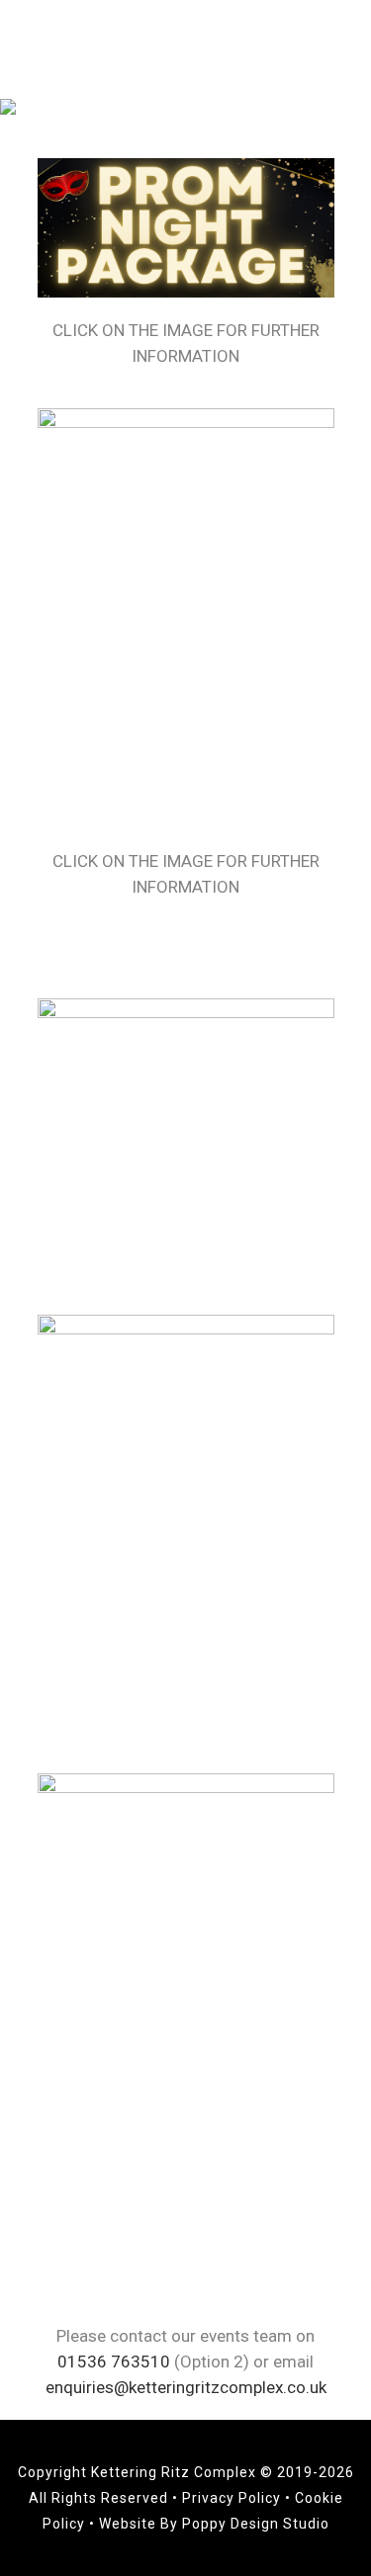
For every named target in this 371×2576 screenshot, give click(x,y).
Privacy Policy (233, 2498)
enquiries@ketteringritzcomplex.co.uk (186, 2387)
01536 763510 (114, 2361)
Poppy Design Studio (256, 2524)
